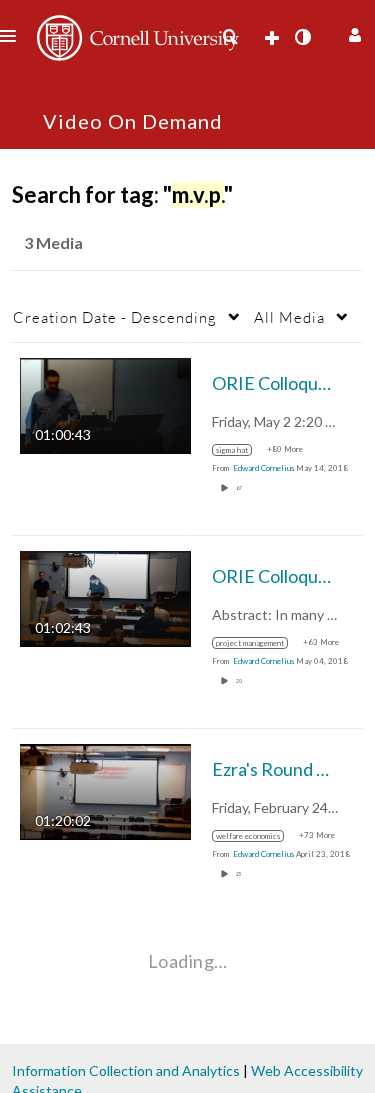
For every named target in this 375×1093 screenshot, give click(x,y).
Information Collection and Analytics (126, 1070)
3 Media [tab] (53, 242)
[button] (352, 32)
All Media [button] (289, 317)
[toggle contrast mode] (302, 37)
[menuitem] (230, 37)
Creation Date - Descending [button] (115, 317)
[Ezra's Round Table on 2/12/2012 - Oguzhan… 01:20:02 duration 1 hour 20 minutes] (105, 790)
